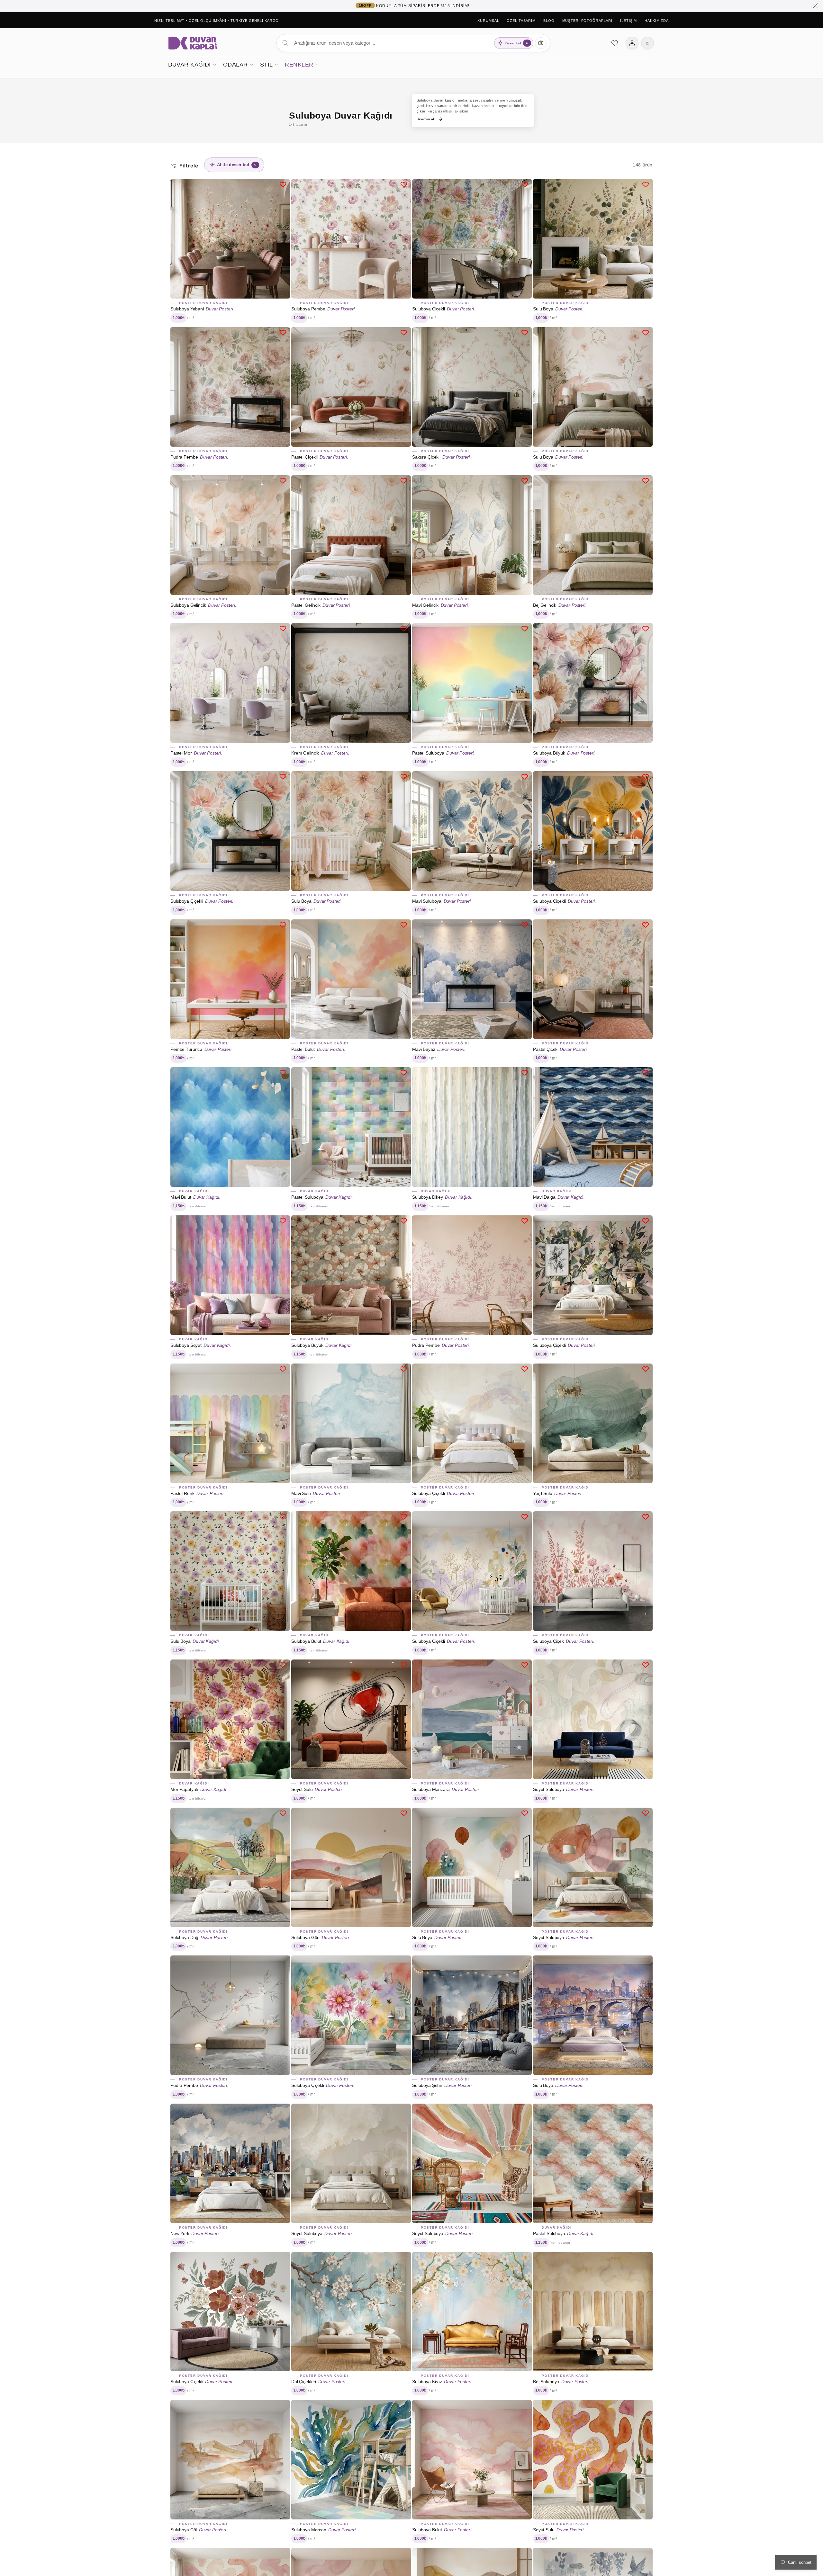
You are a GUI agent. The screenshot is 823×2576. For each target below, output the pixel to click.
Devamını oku (427, 119)
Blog (549, 21)
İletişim (629, 21)
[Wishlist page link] (615, 43)
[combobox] (413, 43)
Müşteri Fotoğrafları (588, 21)
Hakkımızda (657, 21)
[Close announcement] (815, 6)
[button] (192, 64)
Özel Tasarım (521, 21)
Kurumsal (488, 21)
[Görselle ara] (541, 43)
